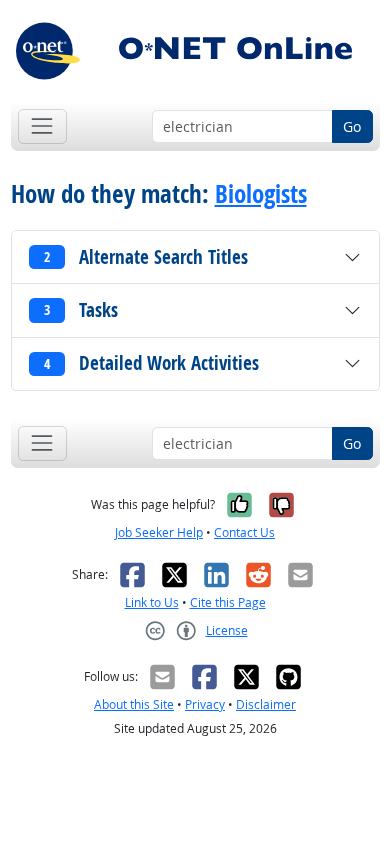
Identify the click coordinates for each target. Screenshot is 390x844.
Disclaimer (266, 704)
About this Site (134, 704)
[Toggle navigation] (42, 126)
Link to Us (152, 602)
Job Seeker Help (159, 532)
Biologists (261, 193)
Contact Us (244, 532)
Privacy (205, 704)
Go (352, 126)
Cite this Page (228, 602)
